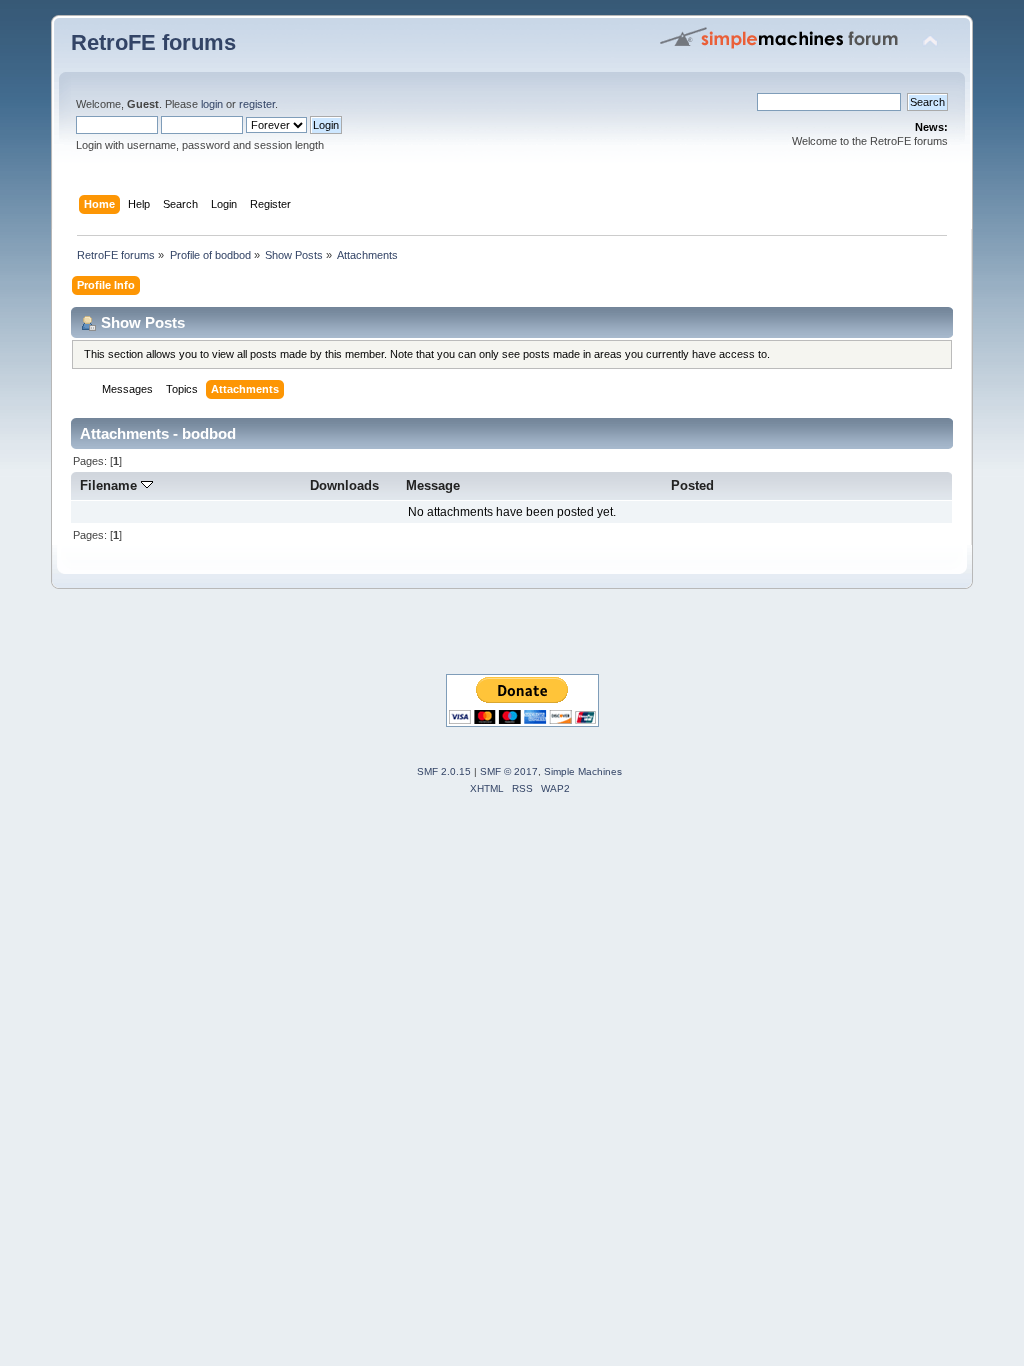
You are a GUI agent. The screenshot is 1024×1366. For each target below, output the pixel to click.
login (212, 104)
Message (433, 485)
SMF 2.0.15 (444, 771)
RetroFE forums (153, 42)
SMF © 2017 (509, 771)
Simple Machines (583, 771)
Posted (692, 485)
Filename (110, 485)
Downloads (344, 485)
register (257, 104)
